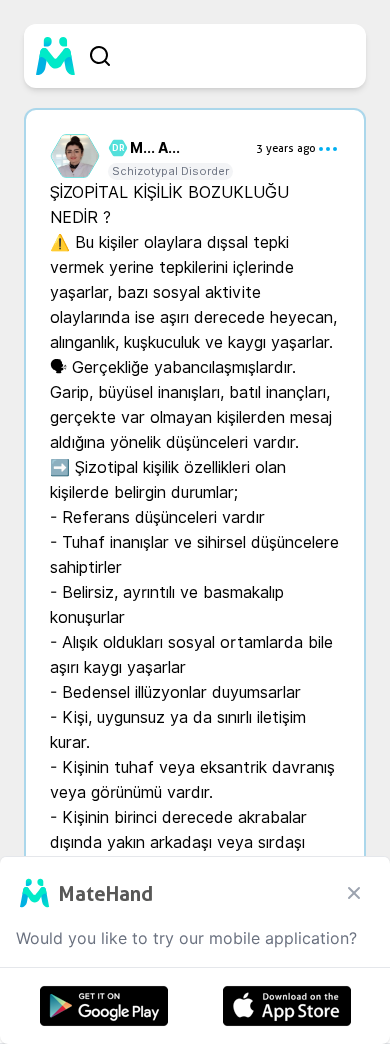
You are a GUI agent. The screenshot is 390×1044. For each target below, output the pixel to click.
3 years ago (286, 148)
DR (115, 148)
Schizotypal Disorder (170, 171)
